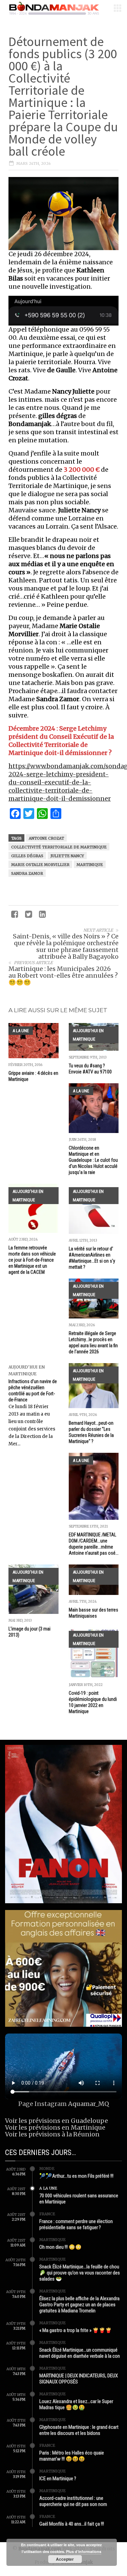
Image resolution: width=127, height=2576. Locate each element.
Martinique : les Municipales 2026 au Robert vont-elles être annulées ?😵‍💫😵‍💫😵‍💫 (63, 975)
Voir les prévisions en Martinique (55, 2127)
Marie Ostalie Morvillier (40, 865)
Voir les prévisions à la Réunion (52, 2134)
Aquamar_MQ (89, 2104)
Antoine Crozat (46, 838)
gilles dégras (27, 856)
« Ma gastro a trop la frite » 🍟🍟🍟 (76, 2330)
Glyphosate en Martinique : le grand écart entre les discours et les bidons (79, 2430)
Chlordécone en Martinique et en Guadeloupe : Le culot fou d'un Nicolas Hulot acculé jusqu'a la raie (93, 1160)
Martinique (90, 865)
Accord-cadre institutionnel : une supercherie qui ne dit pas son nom (73, 2501)
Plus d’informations (84, 2551)
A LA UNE (21, 1031)
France (47, 2214)
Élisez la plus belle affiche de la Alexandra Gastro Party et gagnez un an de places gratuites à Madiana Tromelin (79, 2305)
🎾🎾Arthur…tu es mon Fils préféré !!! (76, 2176)
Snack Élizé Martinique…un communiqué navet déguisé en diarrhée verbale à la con (80, 2353)
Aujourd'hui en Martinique (88, 1035)
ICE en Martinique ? (58, 2479)
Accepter (65, 2559)
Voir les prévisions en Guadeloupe (57, 2121)
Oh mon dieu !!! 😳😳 (60, 2247)
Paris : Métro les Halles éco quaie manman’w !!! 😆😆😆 (72, 2456)
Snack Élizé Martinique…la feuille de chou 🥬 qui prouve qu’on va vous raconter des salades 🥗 (80, 2273)
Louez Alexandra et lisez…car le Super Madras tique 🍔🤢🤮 (76, 2404)
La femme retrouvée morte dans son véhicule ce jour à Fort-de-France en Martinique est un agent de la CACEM (32, 1260)
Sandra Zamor (27, 873)
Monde (47, 2169)
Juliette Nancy (67, 856)
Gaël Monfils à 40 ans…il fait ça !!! (72, 2524)
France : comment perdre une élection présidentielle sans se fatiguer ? (76, 2224)
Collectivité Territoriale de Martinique (59, 847)
